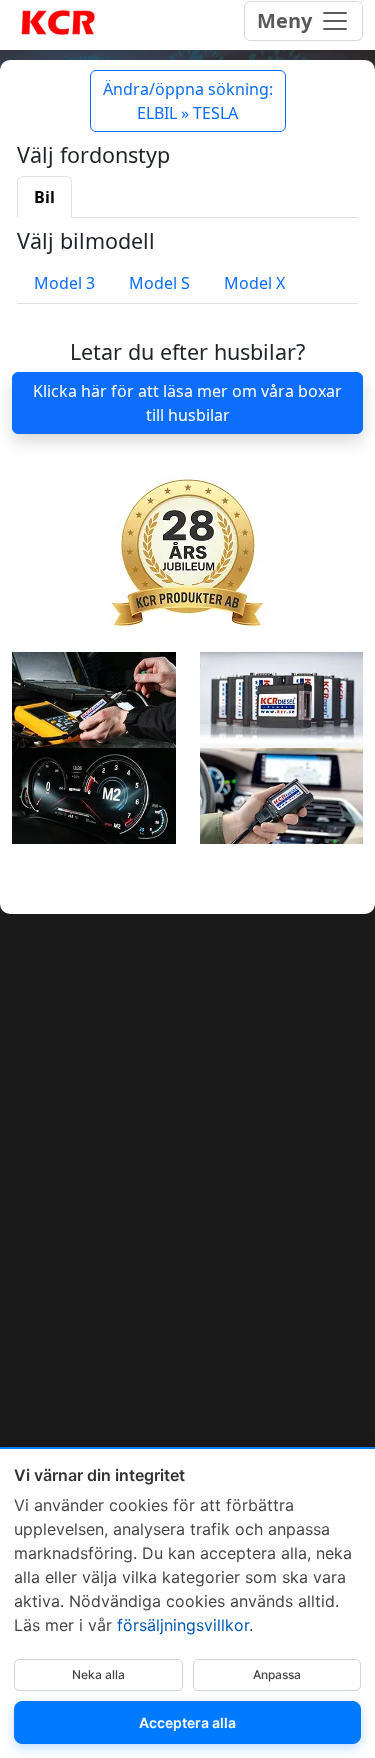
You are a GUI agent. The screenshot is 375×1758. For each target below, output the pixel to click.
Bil (44, 197)
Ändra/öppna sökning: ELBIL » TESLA (188, 101)
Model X (254, 283)
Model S (159, 283)
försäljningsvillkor (183, 1625)
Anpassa (277, 1674)
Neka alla (98, 1674)
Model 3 (64, 283)
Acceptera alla (187, 1722)
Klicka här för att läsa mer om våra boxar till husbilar (187, 403)
